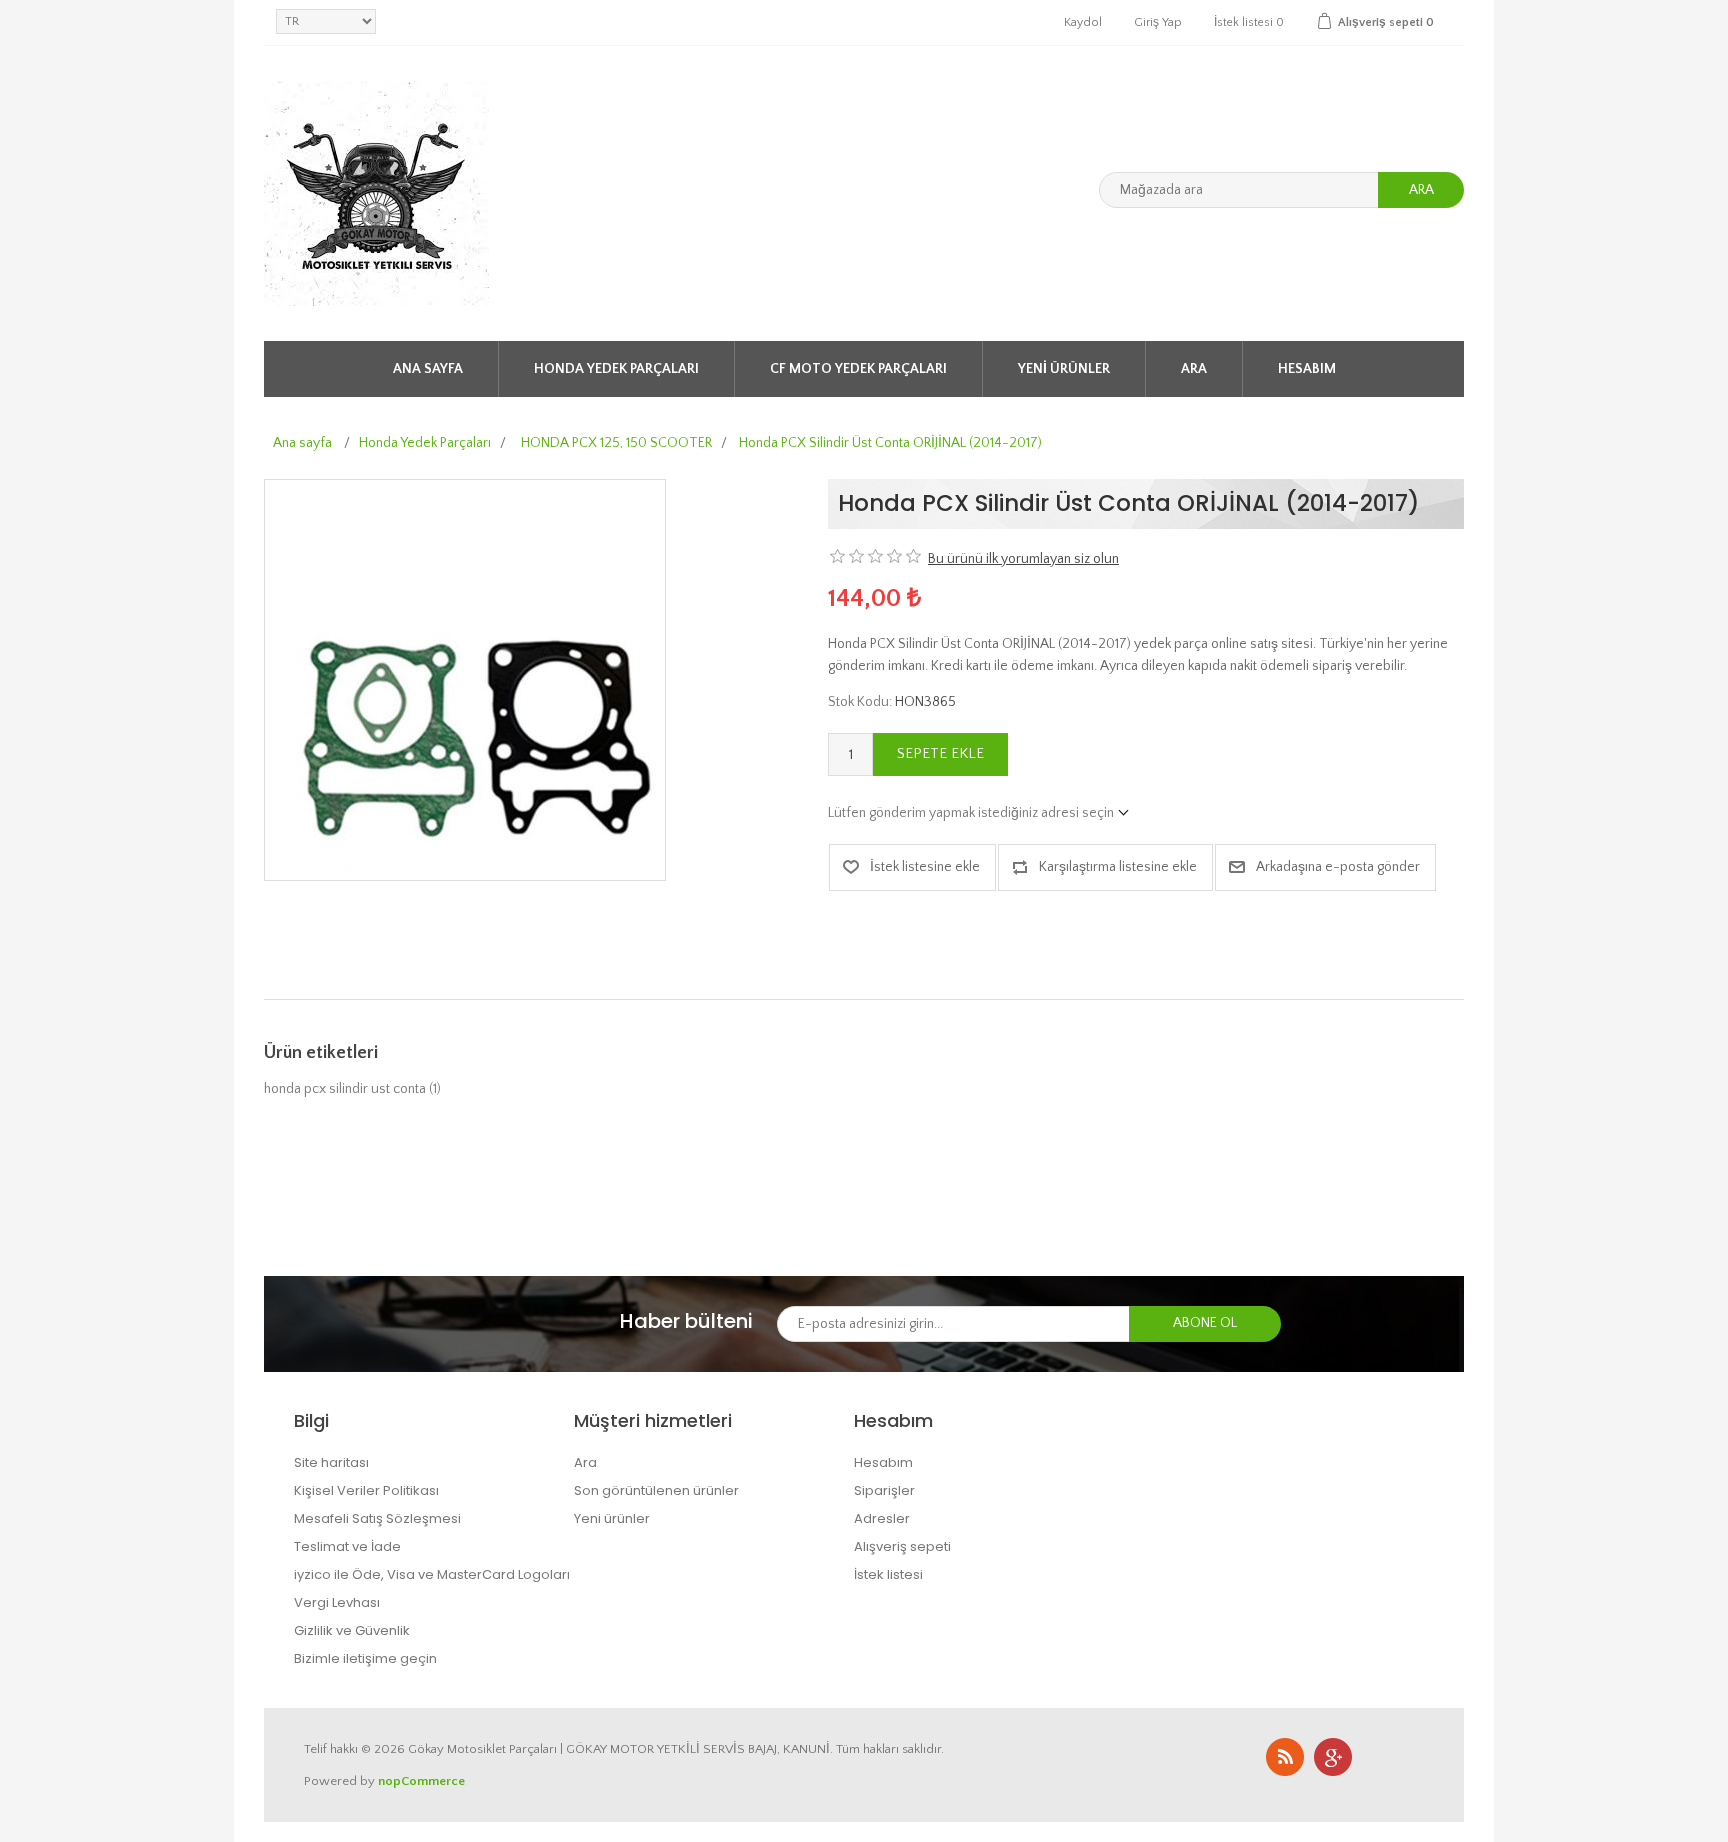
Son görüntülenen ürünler (656, 1490)
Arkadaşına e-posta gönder (1338, 867)
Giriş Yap (1158, 22)
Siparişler (884, 1490)
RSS (1285, 1757)
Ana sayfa (428, 369)
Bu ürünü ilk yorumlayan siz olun (1023, 559)
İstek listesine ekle (925, 867)
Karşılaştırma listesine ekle (1118, 867)
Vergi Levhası (337, 1602)
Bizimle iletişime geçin (365, 1658)
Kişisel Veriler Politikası (366, 1490)
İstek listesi (888, 1574)
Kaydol (1083, 22)
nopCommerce (421, 1781)
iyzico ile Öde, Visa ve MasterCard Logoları (432, 1574)
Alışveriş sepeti (902, 1546)
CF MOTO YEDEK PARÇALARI (858, 369)
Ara (1421, 190)
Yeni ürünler (1064, 369)
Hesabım (1307, 369)
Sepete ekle (940, 753)
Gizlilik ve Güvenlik (352, 1630)
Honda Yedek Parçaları (616, 369)
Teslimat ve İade (347, 1546)
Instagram (1333, 1757)
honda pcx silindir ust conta (345, 1089)
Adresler (882, 1518)
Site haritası (331, 1462)
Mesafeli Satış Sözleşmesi (377, 1518)
